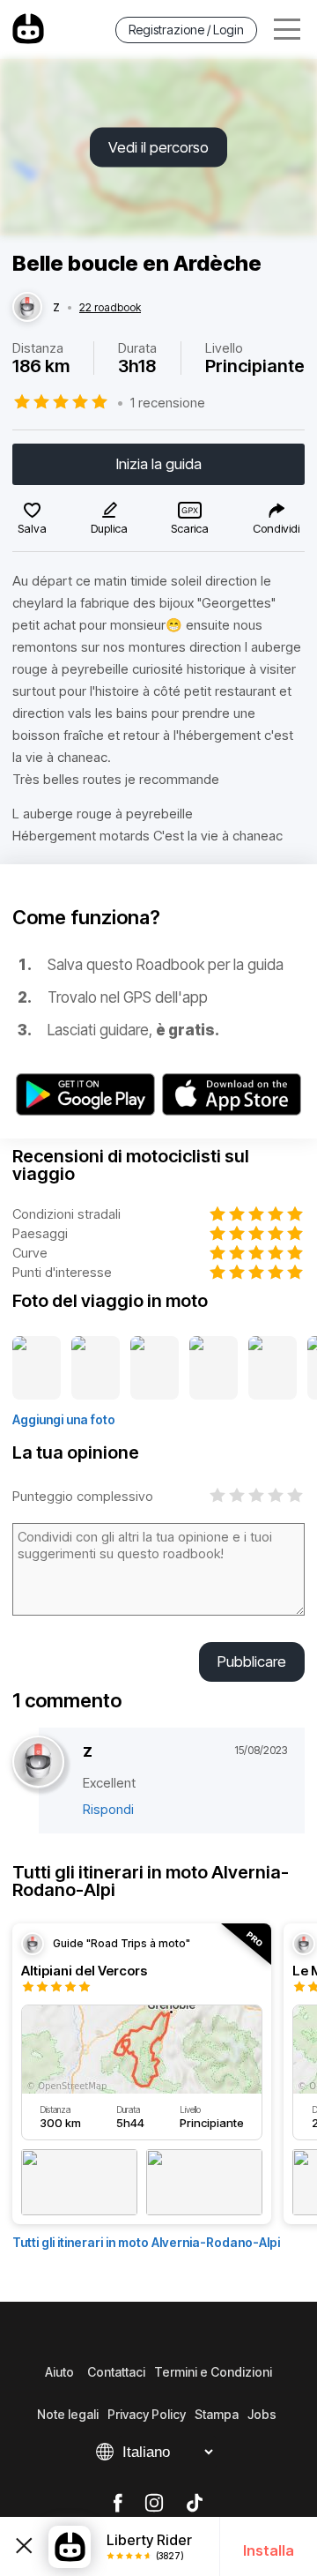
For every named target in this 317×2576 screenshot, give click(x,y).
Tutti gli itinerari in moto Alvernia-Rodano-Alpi (146, 2242)
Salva (32, 528)
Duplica (109, 528)
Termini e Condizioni (213, 2372)
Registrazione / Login (186, 30)
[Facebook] (118, 2504)
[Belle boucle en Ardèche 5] (273, 1369)
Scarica (190, 528)
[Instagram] (154, 2504)
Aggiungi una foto (64, 1419)
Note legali (68, 2414)
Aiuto (59, 2372)
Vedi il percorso (158, 147)
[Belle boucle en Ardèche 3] (155, 1369)
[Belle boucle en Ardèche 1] (37, 1369)
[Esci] (24, 2546)
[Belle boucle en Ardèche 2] (96, 1369)
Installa (269, 2550)
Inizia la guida (159, 464)
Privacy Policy (147, 2414)
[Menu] (287, 30)
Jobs (262, 2414)
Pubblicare (252, 1661)
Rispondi (108, 1809)
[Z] (27, 308)
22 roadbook (110, 308)
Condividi (276, 528)
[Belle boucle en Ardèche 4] (214, 1369)
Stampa (217, 2414)
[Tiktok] (195, 2504)
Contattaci (116, 2372)
